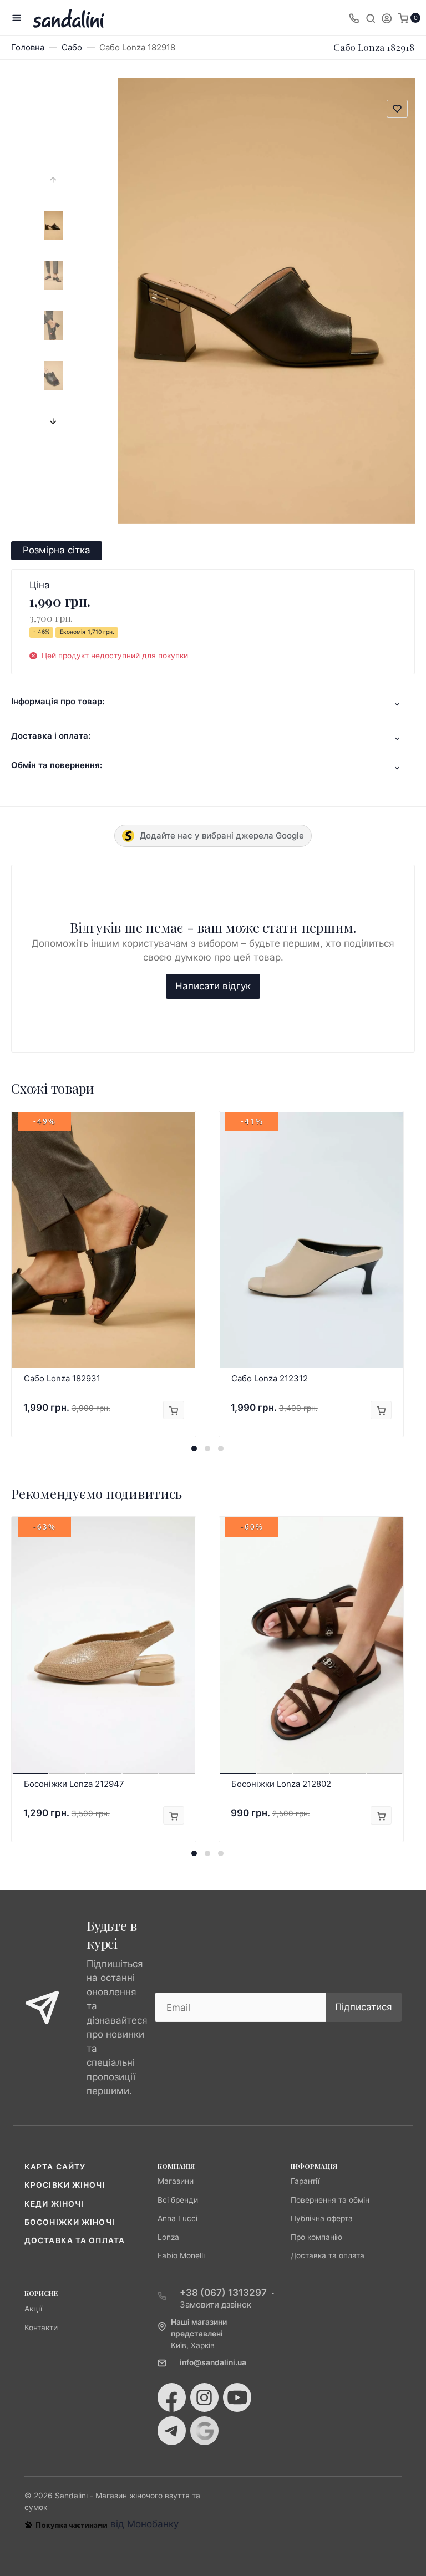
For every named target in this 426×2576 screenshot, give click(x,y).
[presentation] (53, 180)
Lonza (168, 2237)
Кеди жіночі (54, 2204)
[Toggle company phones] (354, 18)
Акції (33, 2309)
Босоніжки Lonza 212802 (281, 1784)
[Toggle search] (371, 18)
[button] (194, 1449)
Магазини (176, 2181)
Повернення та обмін (330, 2200)
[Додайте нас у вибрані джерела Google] (204, 2431)
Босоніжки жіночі (70, 2222)
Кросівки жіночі (65, 2185)
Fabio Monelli (181, 2255)
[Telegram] (172, 2431)
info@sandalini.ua (213, 2362)
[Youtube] (237, 2397)
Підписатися (364, 2007)
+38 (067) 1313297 (223, 2293)
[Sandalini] (69, 18)
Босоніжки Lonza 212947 (74, 1784)
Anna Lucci (177, 2218)
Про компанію (316, 2237)
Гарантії (305, 2181)
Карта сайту (55, 2167)
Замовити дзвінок (215, 2305)
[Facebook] (172, 2397)
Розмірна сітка (57, 550)
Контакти (41, 2328)
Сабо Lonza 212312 (270, 1378)
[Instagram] (204, 2397)
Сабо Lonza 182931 (62, 1378)
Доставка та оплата (75, 2240)
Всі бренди (178, 2200)
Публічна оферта (322, 2218)
